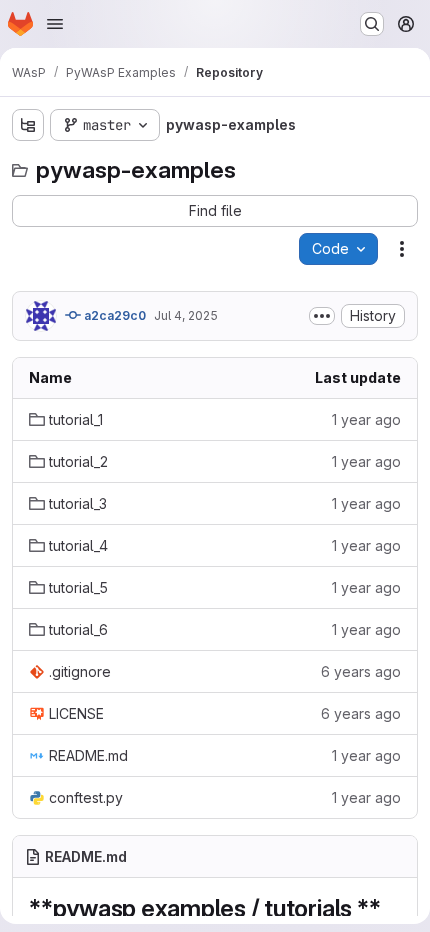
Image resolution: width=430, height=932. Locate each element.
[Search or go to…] (372, 24)
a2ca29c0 (113, 315)
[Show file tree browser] (28, 125)
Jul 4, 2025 (186, 315)
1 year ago (366, 419)
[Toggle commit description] (322, 316)
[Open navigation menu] (55, 24)
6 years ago (361, 671)
